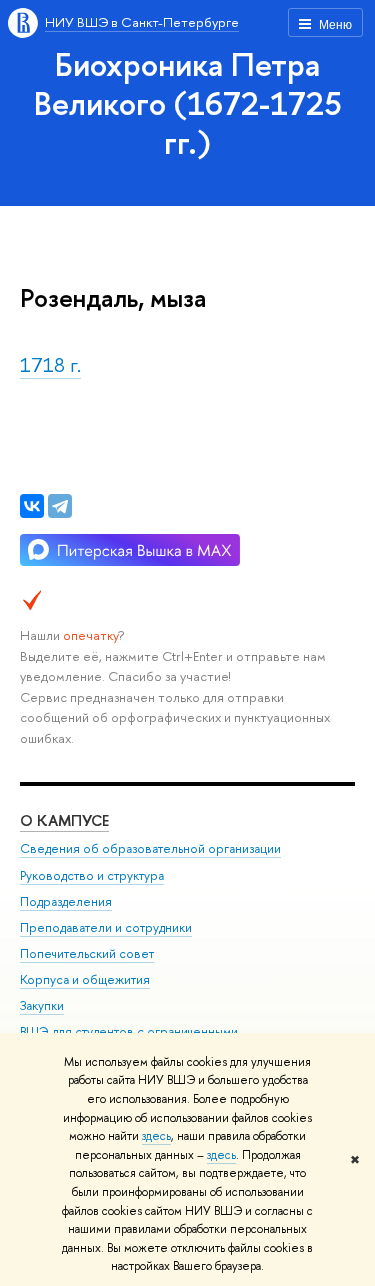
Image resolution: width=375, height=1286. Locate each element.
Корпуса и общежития (85, 979)
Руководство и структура (92, 875)
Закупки (42, 1005)
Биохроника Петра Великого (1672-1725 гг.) (188, 103)
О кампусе (64, 820)
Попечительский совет (87, 953)
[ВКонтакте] (32, 506)
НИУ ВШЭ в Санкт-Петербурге (142, 22)
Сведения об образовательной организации (150, 848)
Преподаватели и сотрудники (106, 927)
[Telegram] (60, 506)
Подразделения (66, 901)
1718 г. (50, 364)
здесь (156, 1136)
